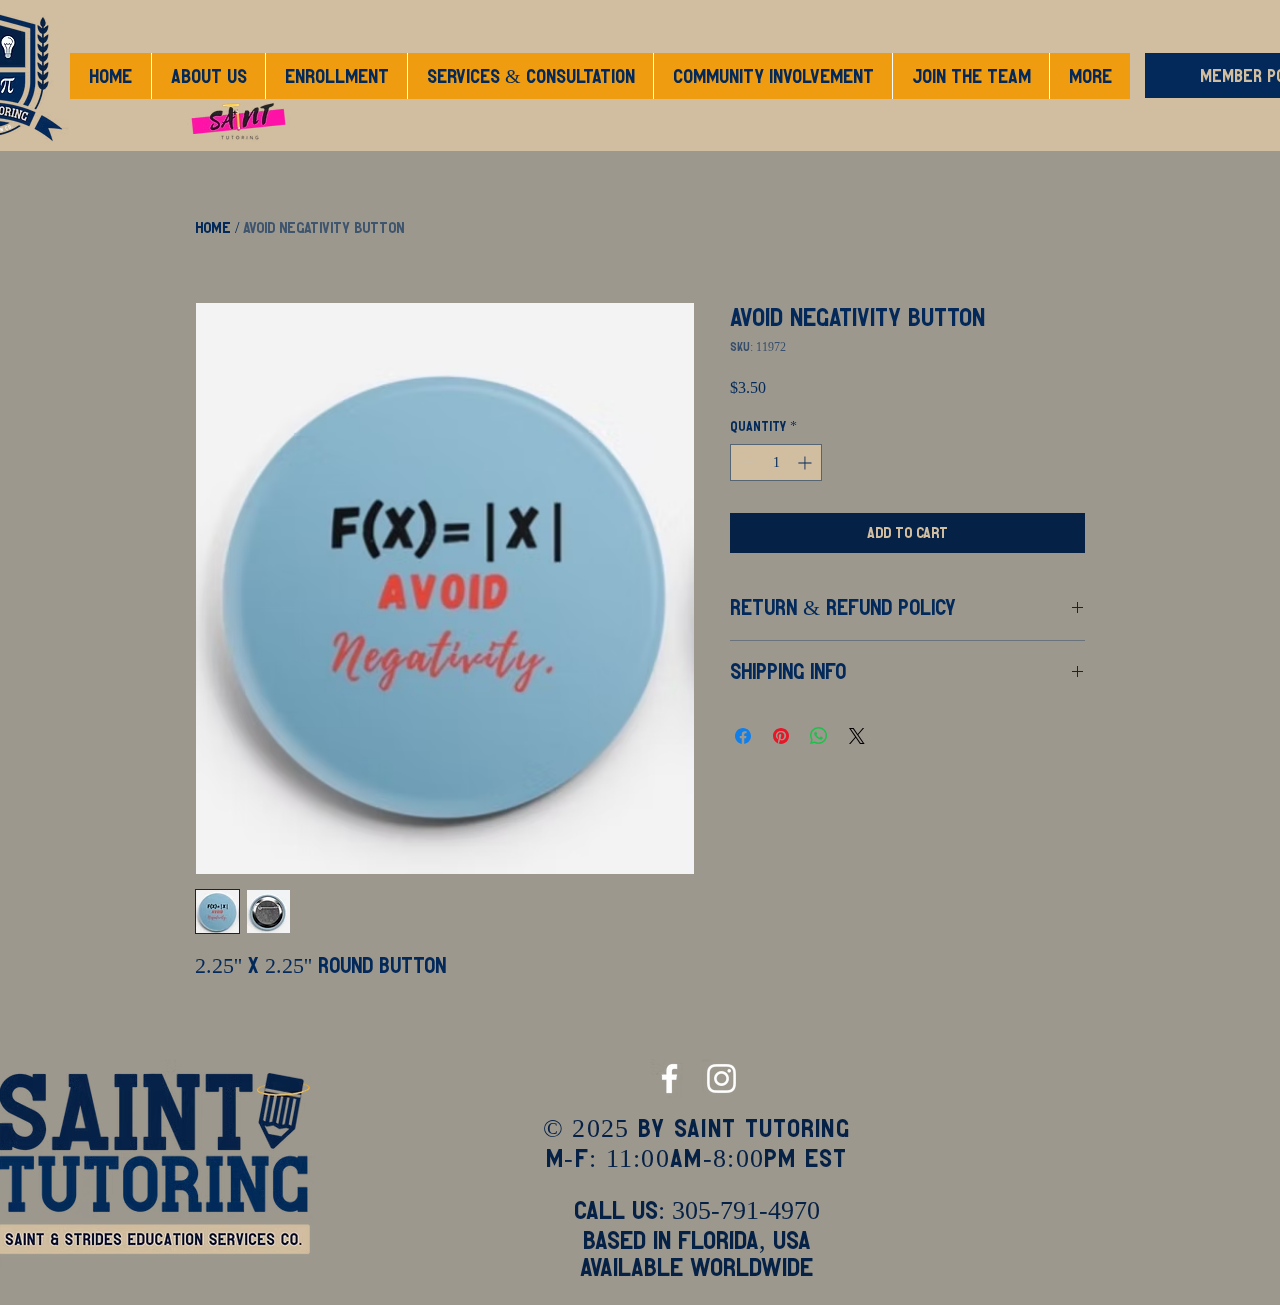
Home (213, 227)
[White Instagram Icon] (721, 1078)
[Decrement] (745, 462)
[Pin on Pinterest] (781, 736)
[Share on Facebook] (743, 736)
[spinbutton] (776, 462)
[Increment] (806, 462)
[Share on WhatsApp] (819, 736)
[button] (336, 76)
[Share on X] (857, 736)
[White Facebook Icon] (669, 1078)
